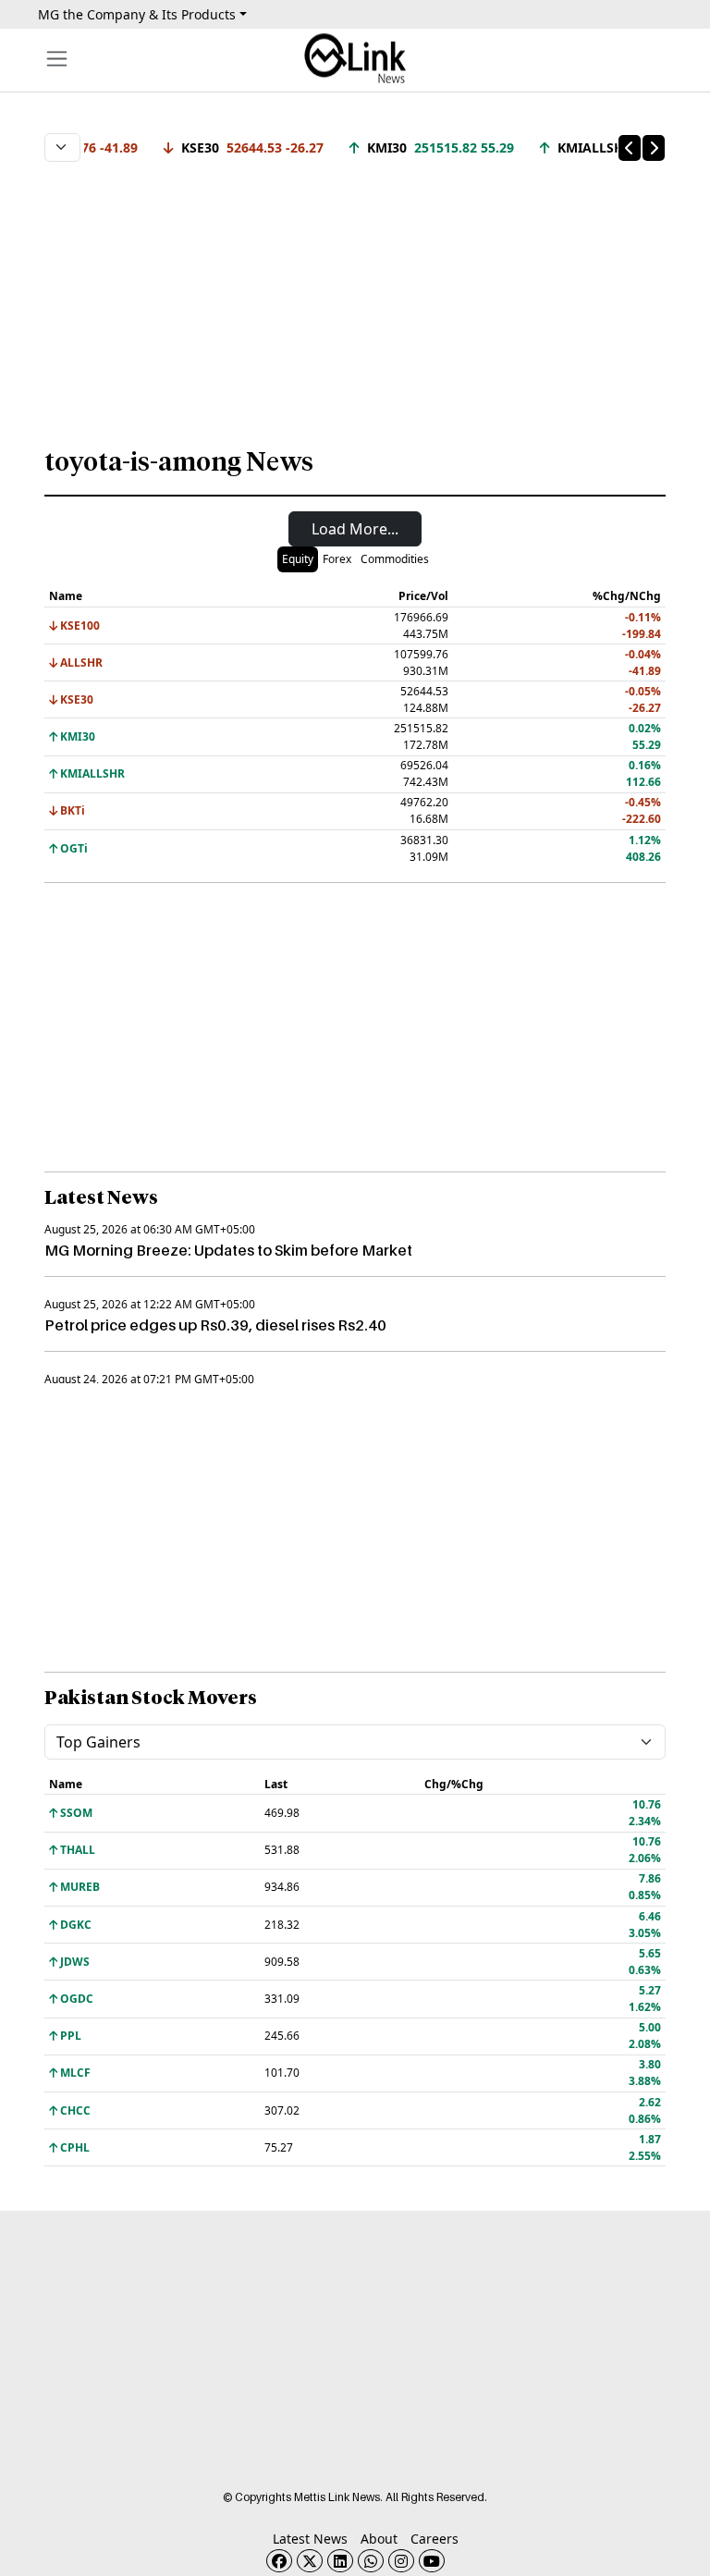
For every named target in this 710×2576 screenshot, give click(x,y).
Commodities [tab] (395, 559)
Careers (435, 2539)
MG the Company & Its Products (137, 14)
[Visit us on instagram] (401, 2561)
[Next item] (654, 148)
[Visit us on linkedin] (340, 2561)
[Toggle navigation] (57, 59)
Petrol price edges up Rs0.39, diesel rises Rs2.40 (215, 1325)
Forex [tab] (337, 559)
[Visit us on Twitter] (310, 2561)
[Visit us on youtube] (432, 2561)
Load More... (355, 529)
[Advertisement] (355, 295)
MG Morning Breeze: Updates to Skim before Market (228, 1250)
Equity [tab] (298, 559)
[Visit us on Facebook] (279, 2561)
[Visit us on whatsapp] (371, 2561)
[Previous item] (630, 148)
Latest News (310, 2539)
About (379, 2539)
